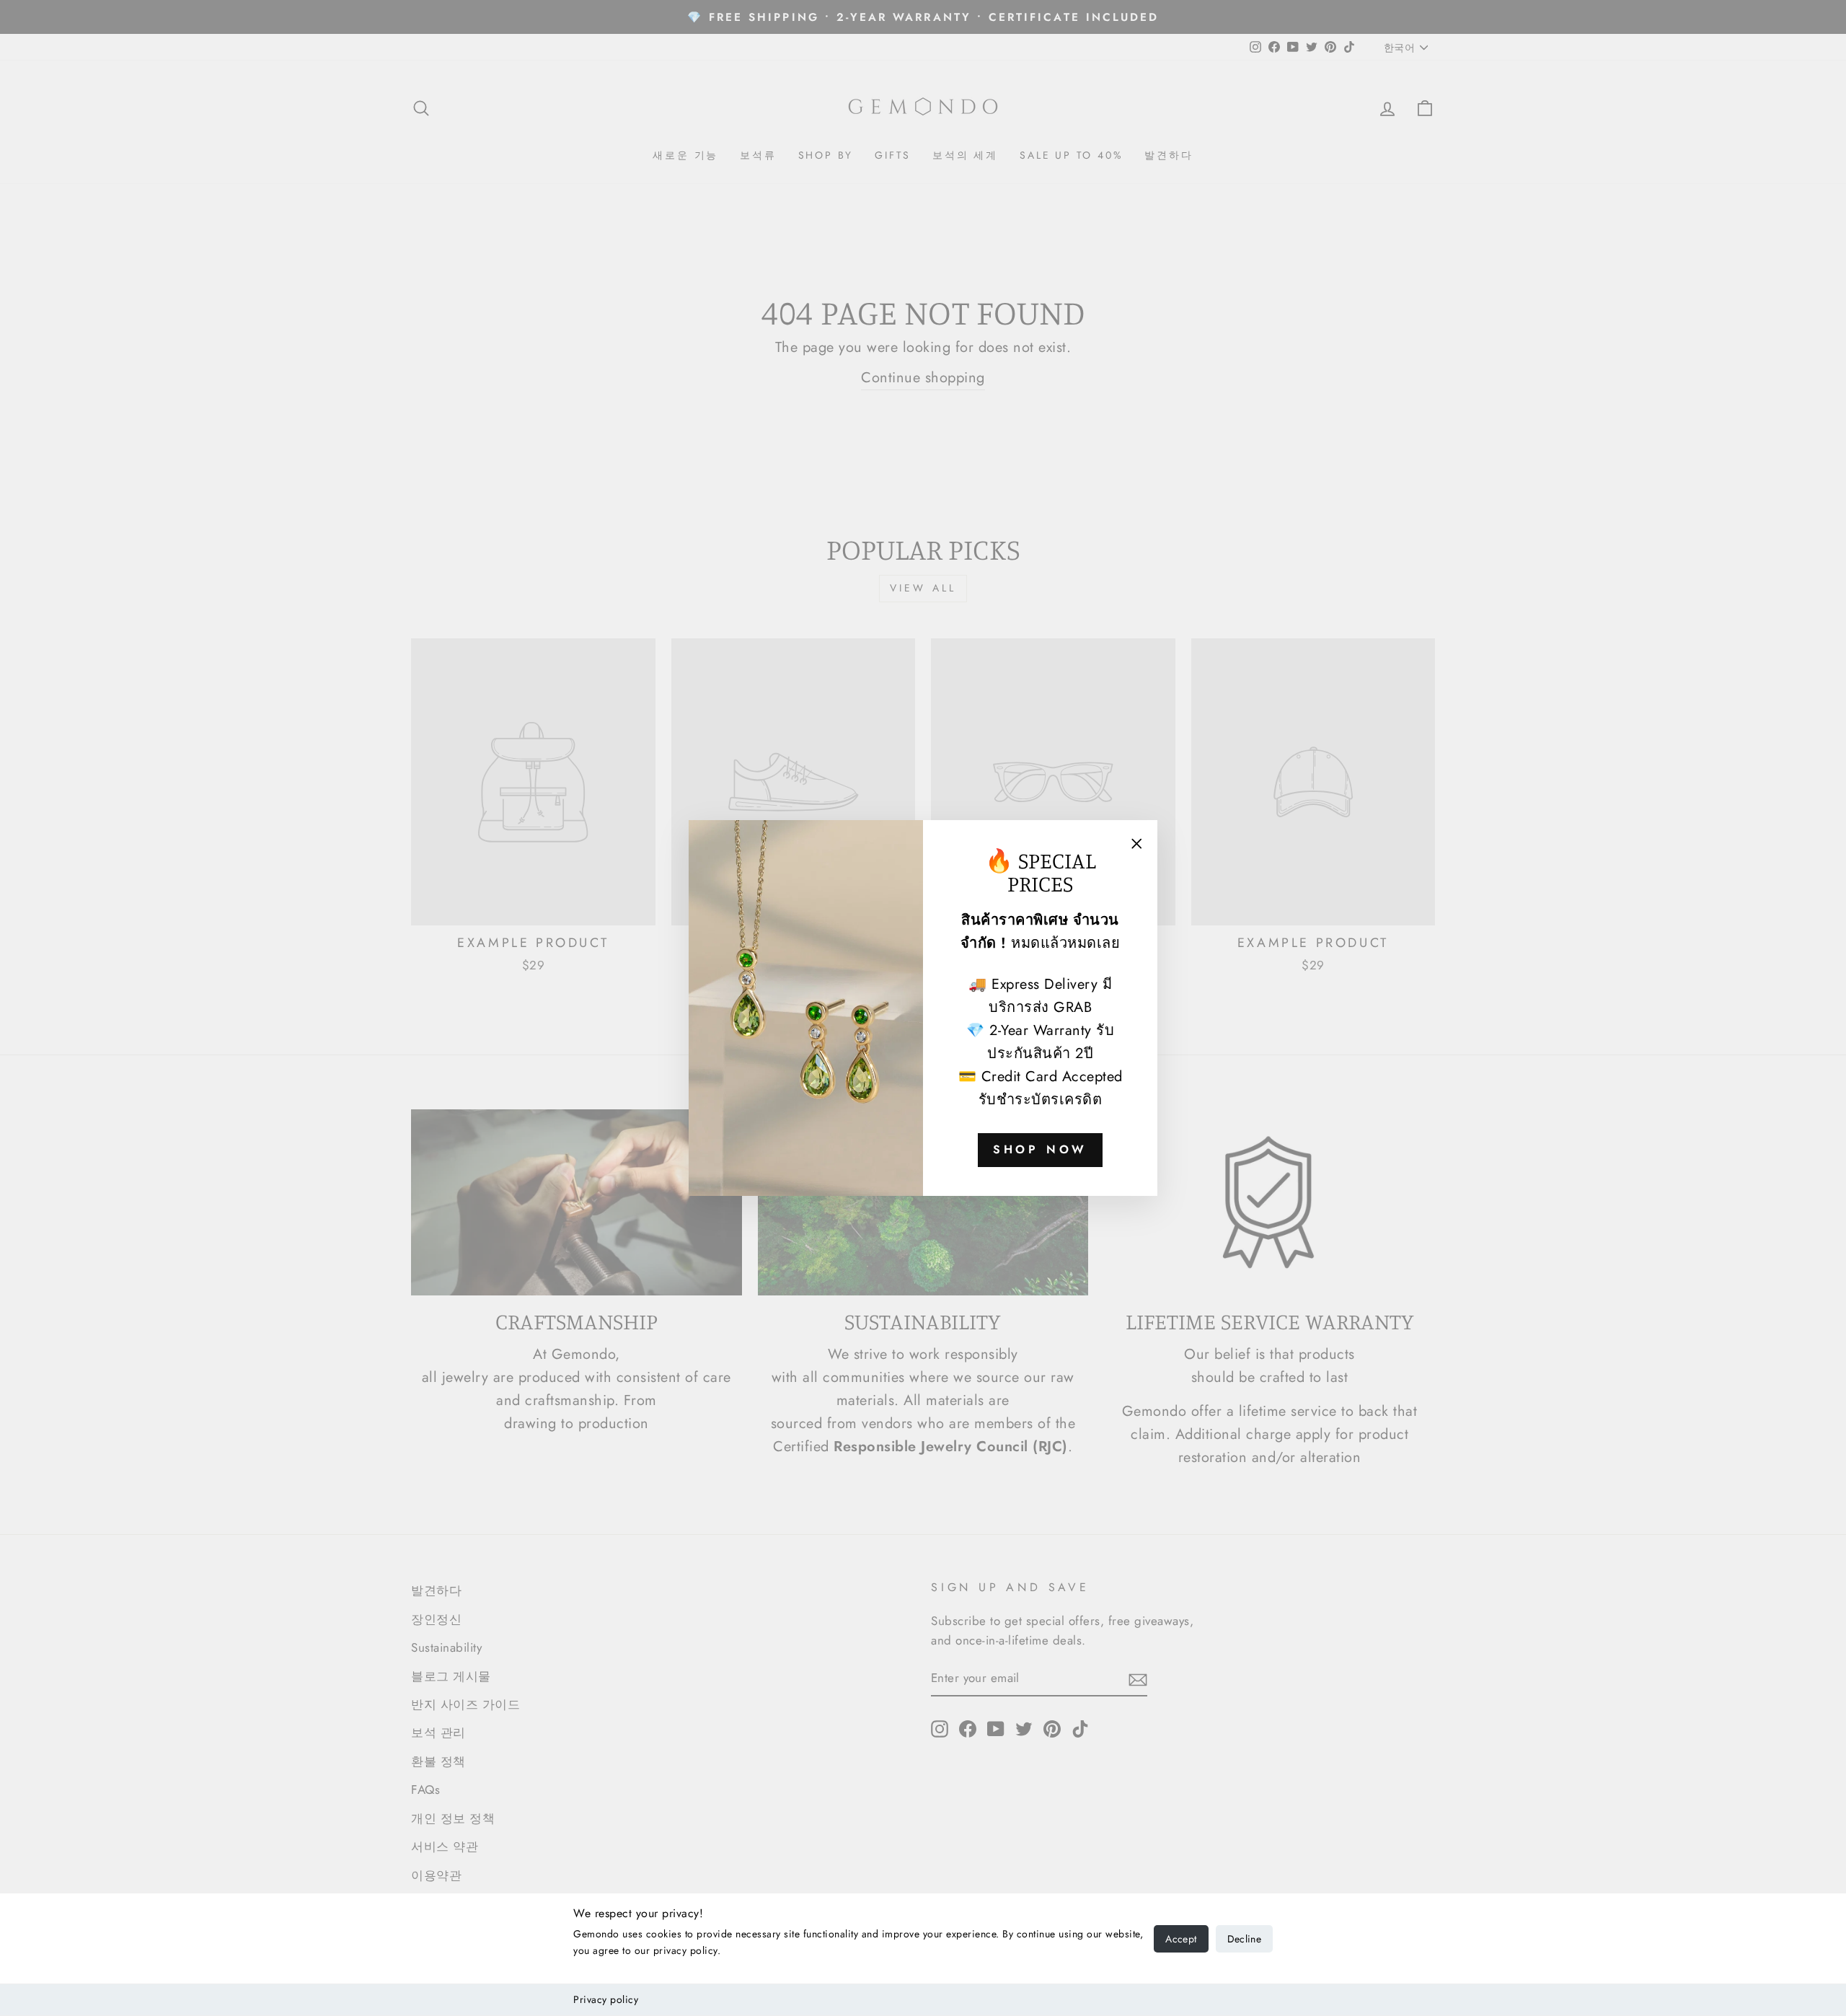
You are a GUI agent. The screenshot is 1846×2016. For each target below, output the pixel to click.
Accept (1181, 1939)
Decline (1244, 1939)
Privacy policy (606, 1999)
